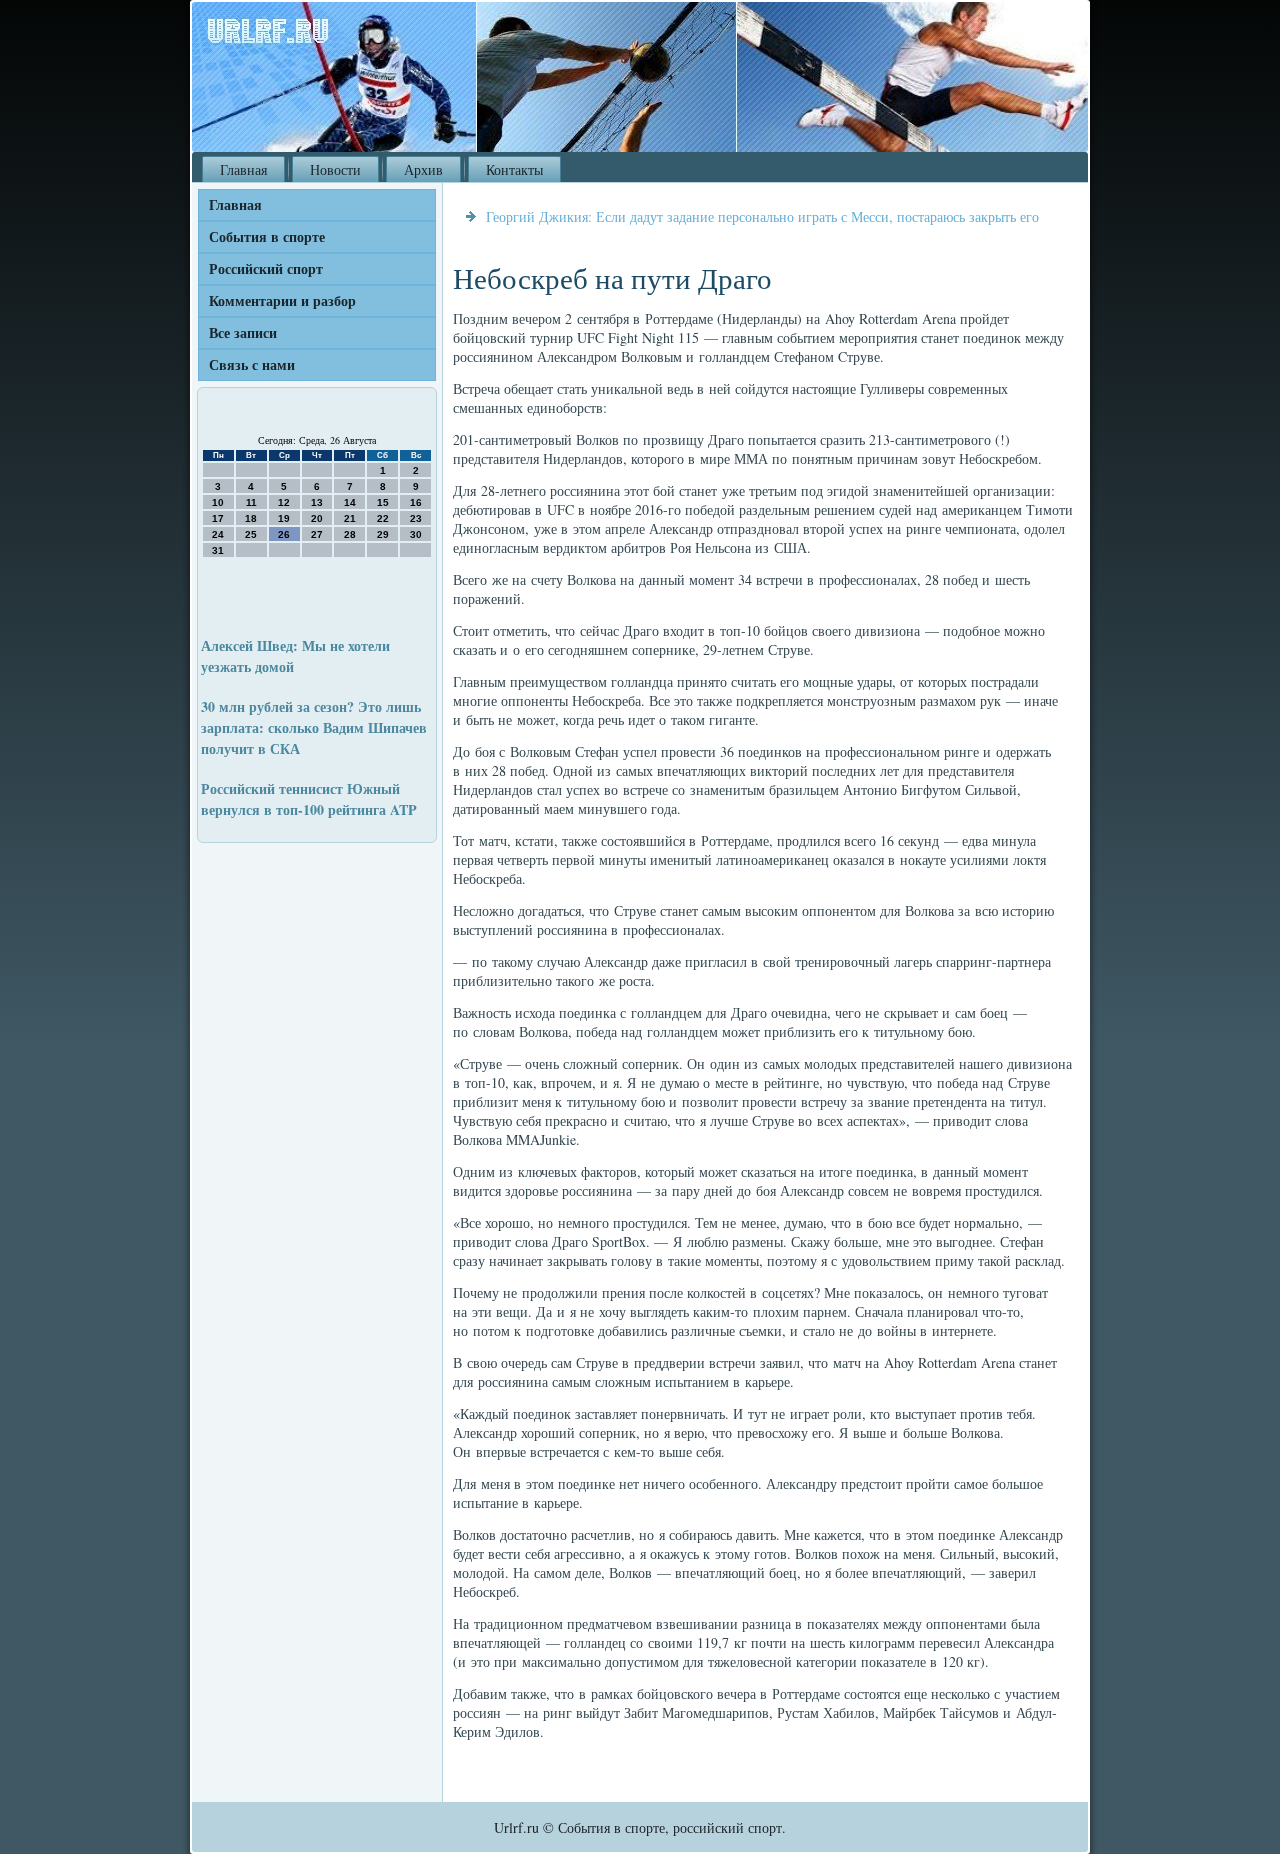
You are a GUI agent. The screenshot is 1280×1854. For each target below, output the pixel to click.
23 (416, 518)
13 (317, 502)
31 (218, 550)
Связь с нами (252, 364)
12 (284, 502)
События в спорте (267, 236)
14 (350, 502)
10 (218, 502)
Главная (243, 169)
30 (416, 534)
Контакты (514, 169)
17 (218, 518)
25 (251, 534)
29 (383, 534)
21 (350, 518)
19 (284, 518)
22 (383, 518)
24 (218, 534)
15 (383, 502)
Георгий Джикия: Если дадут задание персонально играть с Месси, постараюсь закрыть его (762, 216)
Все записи (243, 332)
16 (416, 502)
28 (350, 534)
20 (317, 518)
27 (317, 534)
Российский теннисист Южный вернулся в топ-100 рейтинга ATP (309, 799)
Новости (335, 169)
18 (251, 518)
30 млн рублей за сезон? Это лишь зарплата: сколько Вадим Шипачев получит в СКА (314, 727)
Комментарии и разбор (282, 300)
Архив (423, 169)
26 (284, 534)
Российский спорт (266, 268)
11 (251, 502)
